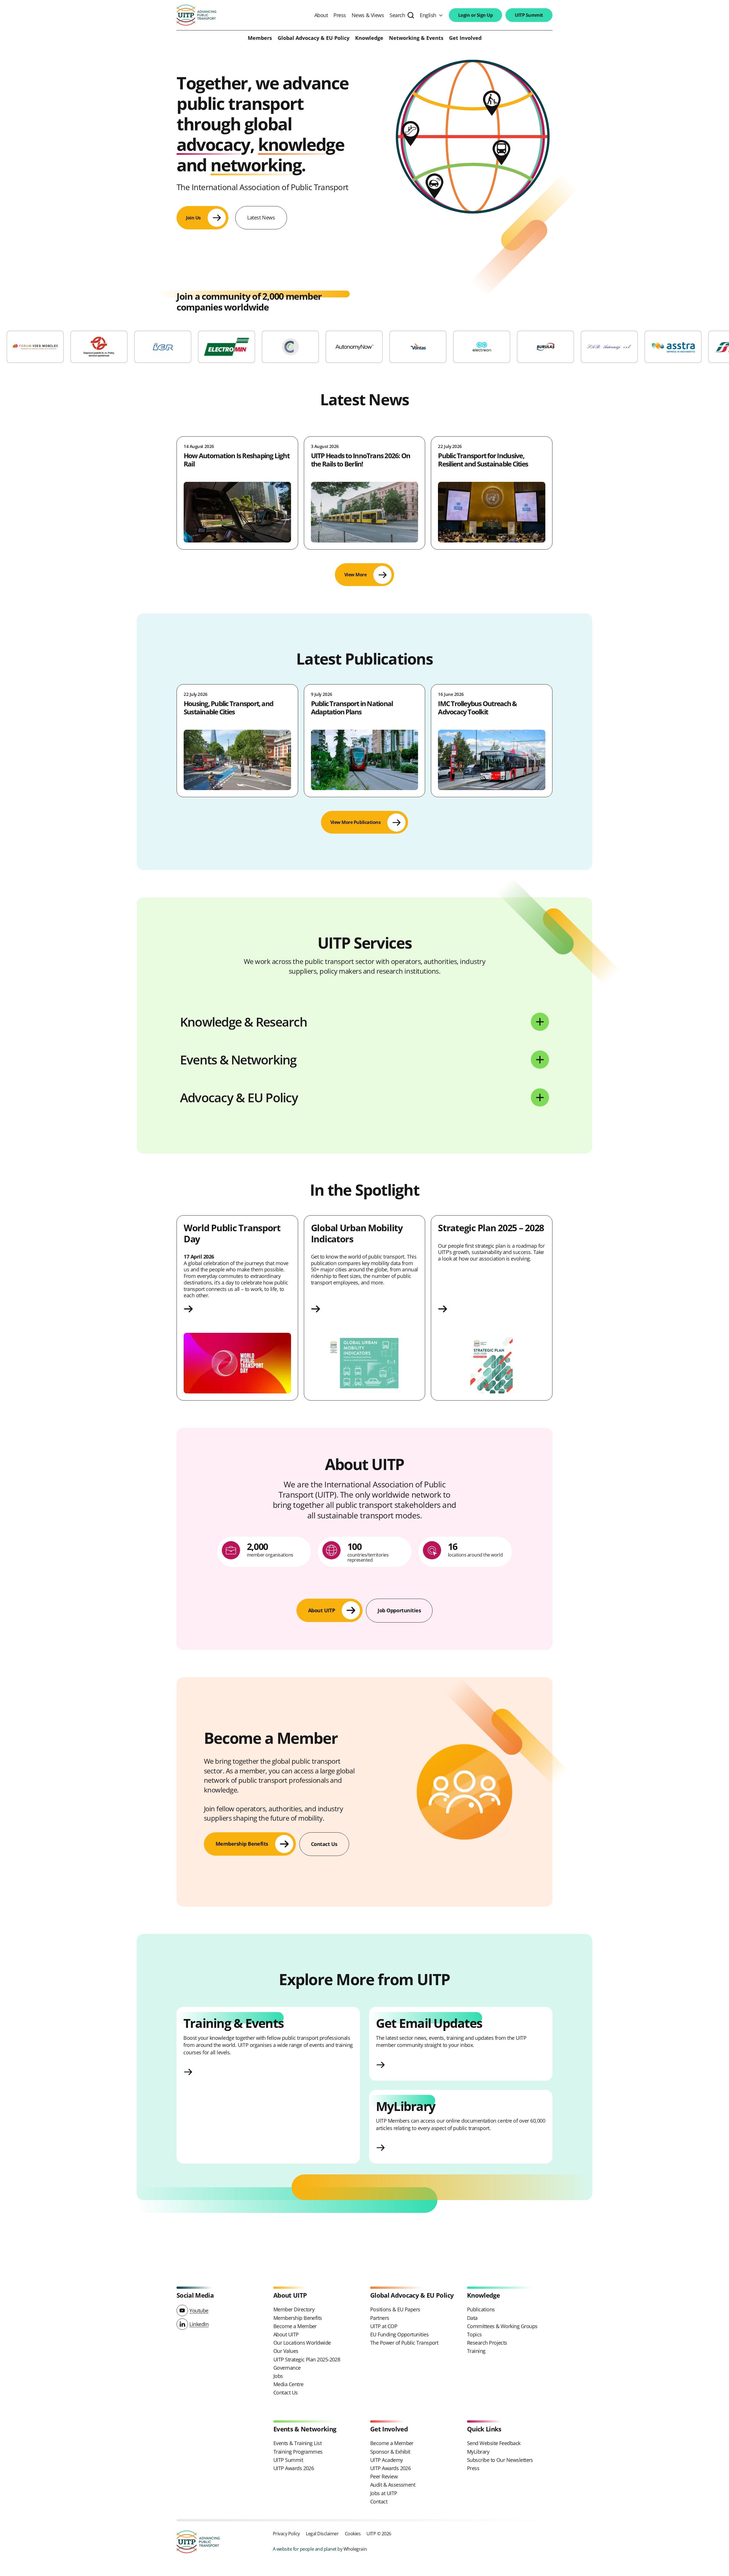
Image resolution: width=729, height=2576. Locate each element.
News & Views (368, 15)
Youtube (199, 2310)
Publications (481, 2309)
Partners (380, 2318)
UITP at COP (384, 2326)
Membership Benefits (298, 2318)
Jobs (278, 2376)
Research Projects (487, 2343)
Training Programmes (298, 2452)
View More (356, 575)
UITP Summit (529, 15)
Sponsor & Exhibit (390, 2452)
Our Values (286, 2351)
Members (260, 38)
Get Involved (465, 38)
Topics (474, 2334)
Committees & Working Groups (502, 2326)
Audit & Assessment (393, 2485)
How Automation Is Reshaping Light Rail (236, 460)
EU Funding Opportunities (399, 2334)
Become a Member (295, 2326)
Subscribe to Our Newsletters (500, 2460)
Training (476, 2351)
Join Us (193, 218)
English (428, 15)
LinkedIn (199, 2324)
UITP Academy (387, 2460)
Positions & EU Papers (395, 2309)
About (321, 15)
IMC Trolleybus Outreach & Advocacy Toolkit (477, 708)
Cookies (353, 2533)
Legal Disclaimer (322, 2533)
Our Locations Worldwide (302, 2343)
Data (472, 2318)
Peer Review (384, 2476)
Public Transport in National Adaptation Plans (352, 708)
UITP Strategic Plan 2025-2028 (307, 2359)
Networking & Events (416, 38)
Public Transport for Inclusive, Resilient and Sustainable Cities (483, 460)
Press (340, 15)
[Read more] (237, 1309)
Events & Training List (297, 2443)
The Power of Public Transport (404, 2343)
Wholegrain (355, 2549)
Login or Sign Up (475, 15)
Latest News (261, 217)
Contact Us (286, 2392)
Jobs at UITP (384, 2493)
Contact (379, 2501)
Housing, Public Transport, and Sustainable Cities (228, 708)
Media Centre (288, 2384)
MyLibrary (478, 2452)
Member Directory (294, 2309)
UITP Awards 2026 (294, 2468)
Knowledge (369, 38)
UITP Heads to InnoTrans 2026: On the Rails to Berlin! (361, 460)
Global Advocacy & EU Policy (314, 38)
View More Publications (355, 822)
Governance (287, 2368)
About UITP (286, 2334)
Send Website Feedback (494, 2443)
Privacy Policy (286, 2533)
